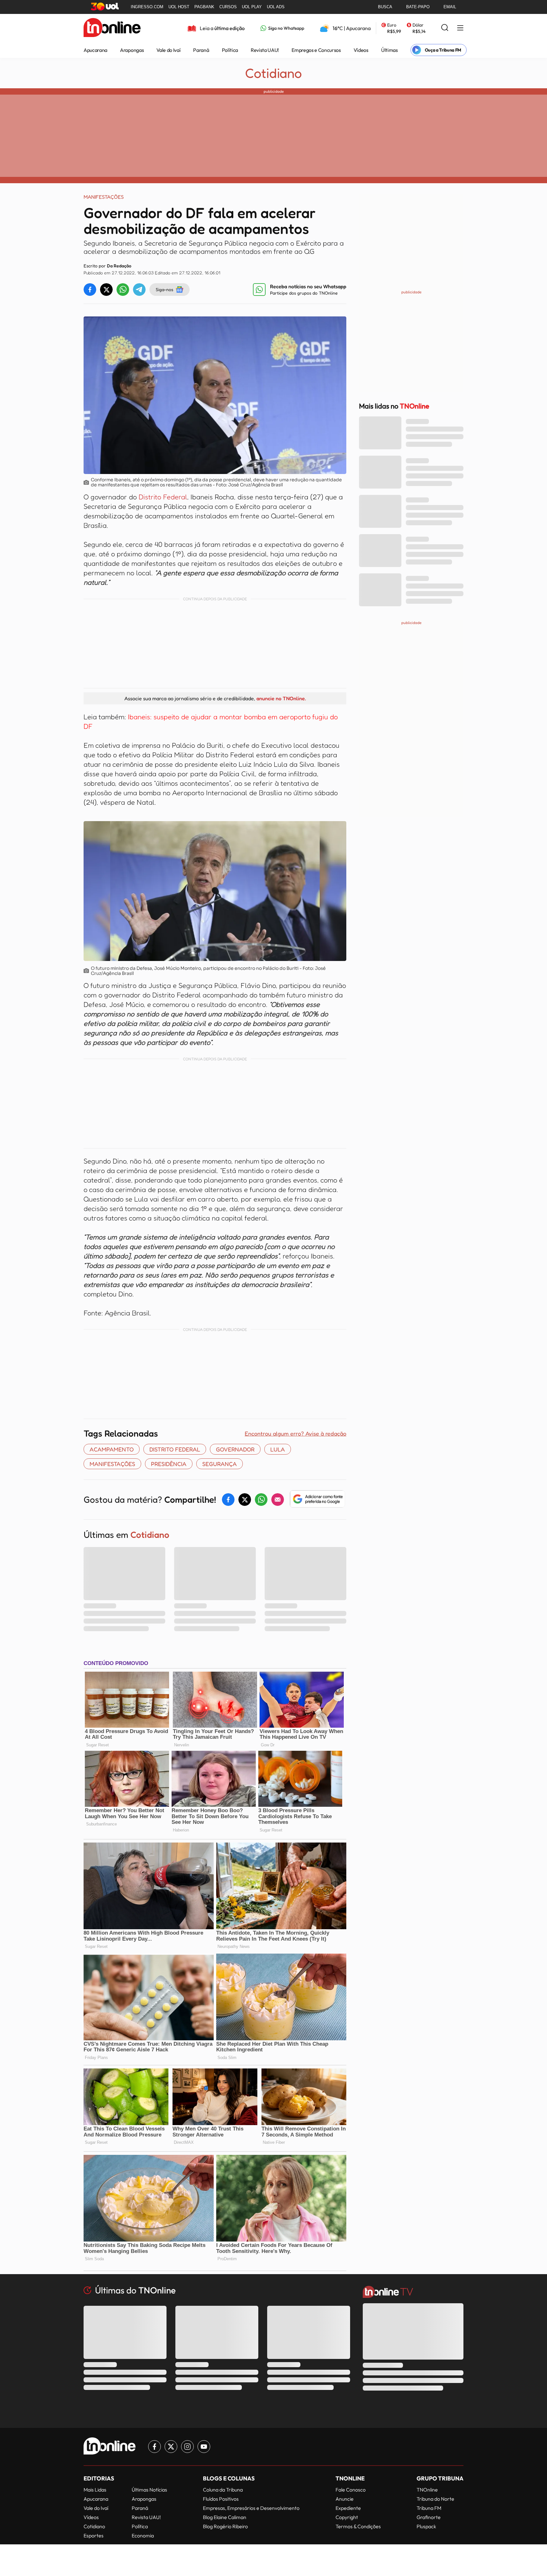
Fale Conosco (351, 2490)
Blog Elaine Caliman (225, 2517)
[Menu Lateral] (460, 28)
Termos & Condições (358, 2526)
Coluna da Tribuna (223, 2490)
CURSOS (228, 7)
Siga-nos (164, 289)
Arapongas (132, 50)
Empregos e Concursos (316, 50)
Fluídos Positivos (221, 2499)
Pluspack (426, 2526)
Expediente (348, 2508)
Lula (278, 1449)
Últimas (390, 50)
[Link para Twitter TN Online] (171, 2447)
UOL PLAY (252, 7)
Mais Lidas (95, 2490)
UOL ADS (276, 7)
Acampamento (112, 1449)
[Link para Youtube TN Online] (204, 2447)
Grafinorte (429, 2517)
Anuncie (345, 2499)
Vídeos (361, 50)
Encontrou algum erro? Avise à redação (296, 1433)
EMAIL (450, 7)
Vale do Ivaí (168, 50)
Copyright (347, 2517)
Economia (143, 2535)
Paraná (201, 50)
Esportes (94, 2535)
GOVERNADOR (235, 1449)
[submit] (445, 28)
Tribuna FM (429, 2508)
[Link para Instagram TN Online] (187, 2447)
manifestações (112, 1464)
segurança (220, 1464)
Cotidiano (273, 73)
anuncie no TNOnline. (281, 698)
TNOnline (427, 2490)
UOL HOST (179, 7)
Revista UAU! (265, 50)
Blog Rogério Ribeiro (225, 2526)
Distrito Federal (162, 497)
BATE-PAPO (418, 7)
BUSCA (385, 7)
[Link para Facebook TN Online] (154, 2447)
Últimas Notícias (149, 2490)
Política (230, 50)
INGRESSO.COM (147, 7)
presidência (169, 1464)
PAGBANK (204, 7)
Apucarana (95, 50)
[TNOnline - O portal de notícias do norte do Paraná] (112, 28)
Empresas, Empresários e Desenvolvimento (251, 2508)
